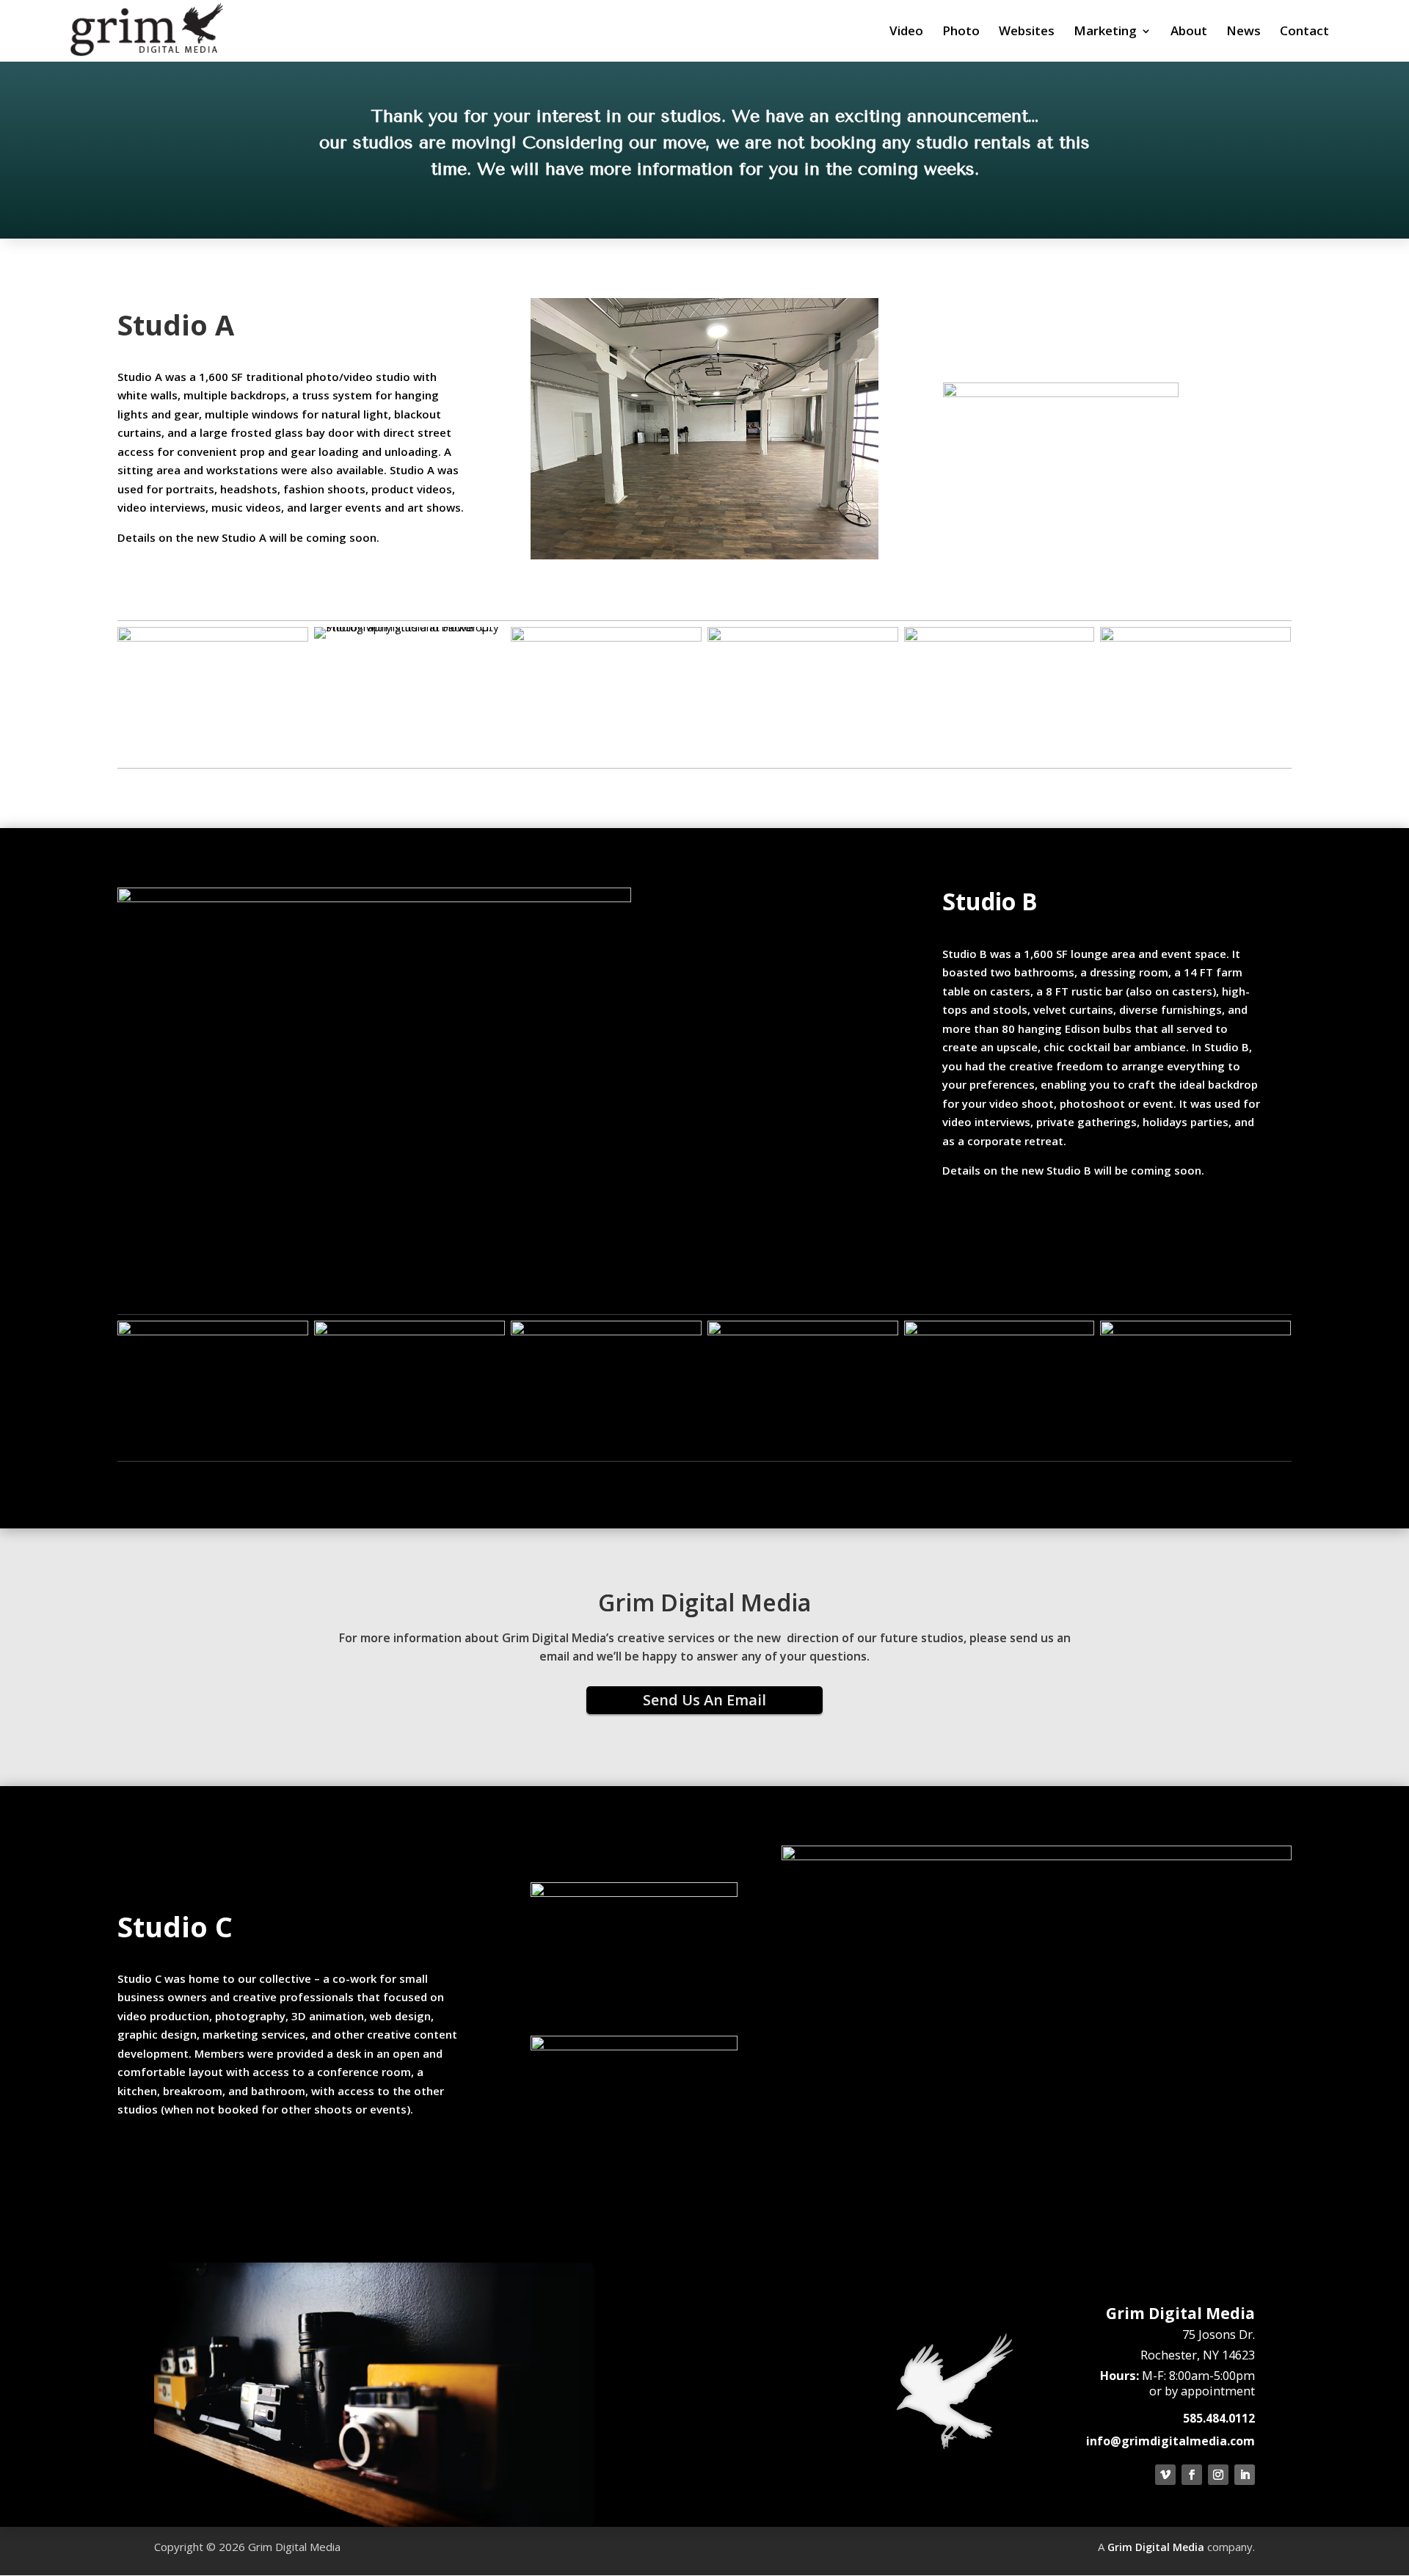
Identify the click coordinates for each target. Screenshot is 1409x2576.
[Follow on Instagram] (1218, 2475)
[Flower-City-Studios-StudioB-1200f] (803, 1331)
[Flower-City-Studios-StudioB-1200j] (606, 1331)
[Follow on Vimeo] (1165, 2475)
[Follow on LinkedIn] (1245, 2475)
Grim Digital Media (1156, 2547)
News (1244, 32)
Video (906, 32)
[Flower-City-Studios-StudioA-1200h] (1000, 637)
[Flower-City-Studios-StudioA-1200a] (1195, 637)
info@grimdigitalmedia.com (1170, 2441)
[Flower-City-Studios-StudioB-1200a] (213, 1331)
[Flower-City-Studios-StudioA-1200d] (606, 637)
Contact (1304, 32)
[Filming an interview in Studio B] (409, 1331)
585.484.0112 (1219, 2418)
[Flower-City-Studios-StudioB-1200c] (1000, 1331)
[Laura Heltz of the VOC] (213, 637)
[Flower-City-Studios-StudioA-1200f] (803, 637)
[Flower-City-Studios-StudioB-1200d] (1195, 1331)
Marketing (1105, 32)
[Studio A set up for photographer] (409, 627)
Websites (1027, 32)
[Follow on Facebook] (1192, 2475)
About (1189, 32)
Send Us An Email (704, 1700)
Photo (961, 32)
